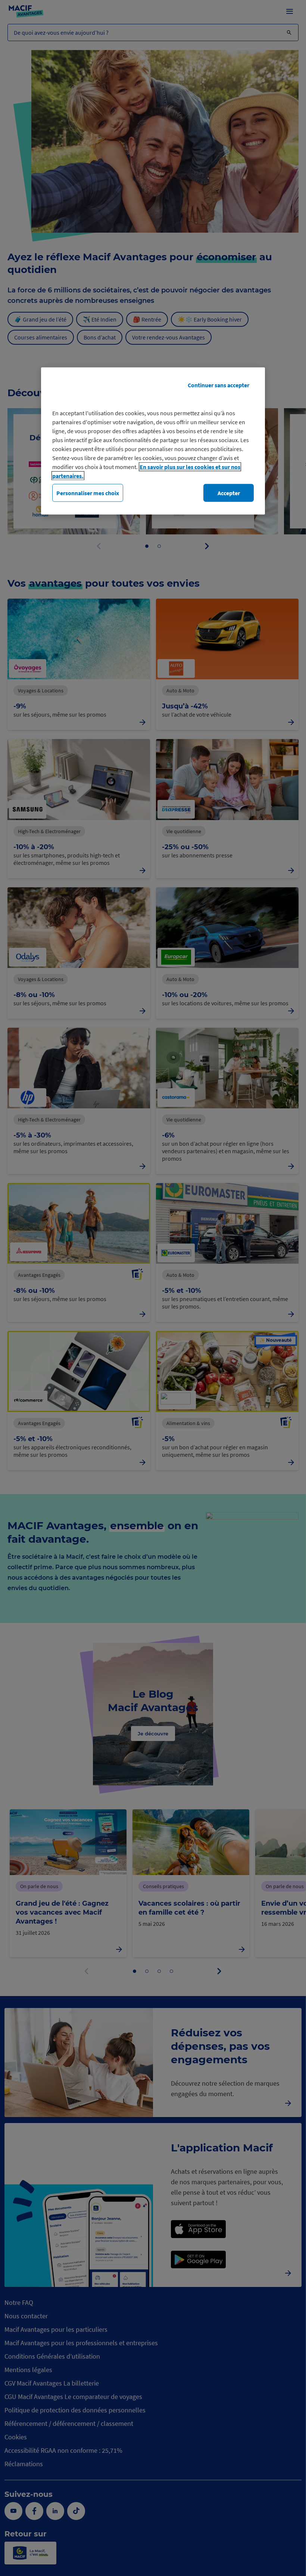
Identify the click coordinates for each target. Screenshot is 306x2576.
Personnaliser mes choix (88, 493)
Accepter (229, 493)
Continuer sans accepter (218, 385)
